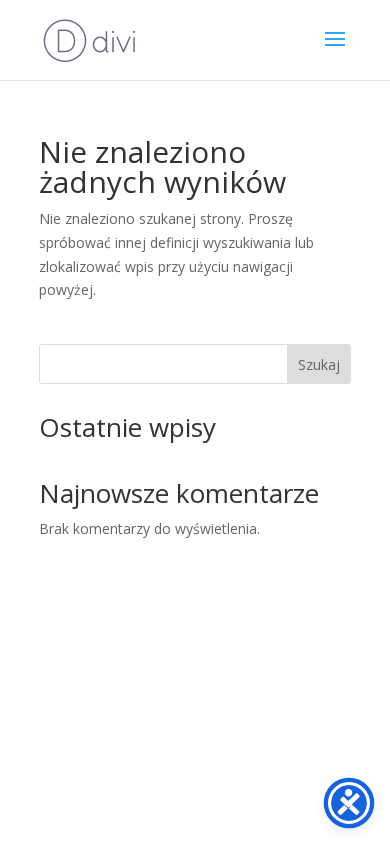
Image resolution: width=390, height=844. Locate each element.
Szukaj (319, 364)
